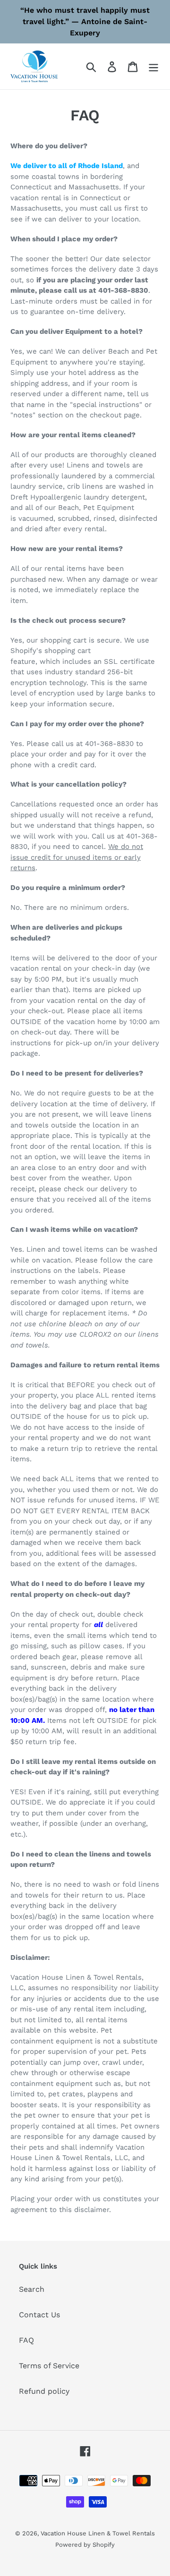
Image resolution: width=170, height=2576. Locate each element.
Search (32, 2289)
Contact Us (39, 2315)
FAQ (26, 2340)
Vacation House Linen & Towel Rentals (98, 2533)
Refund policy (44, 2391)
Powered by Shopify (85, 2545)
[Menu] (153, 66)
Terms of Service (49, 2366)
